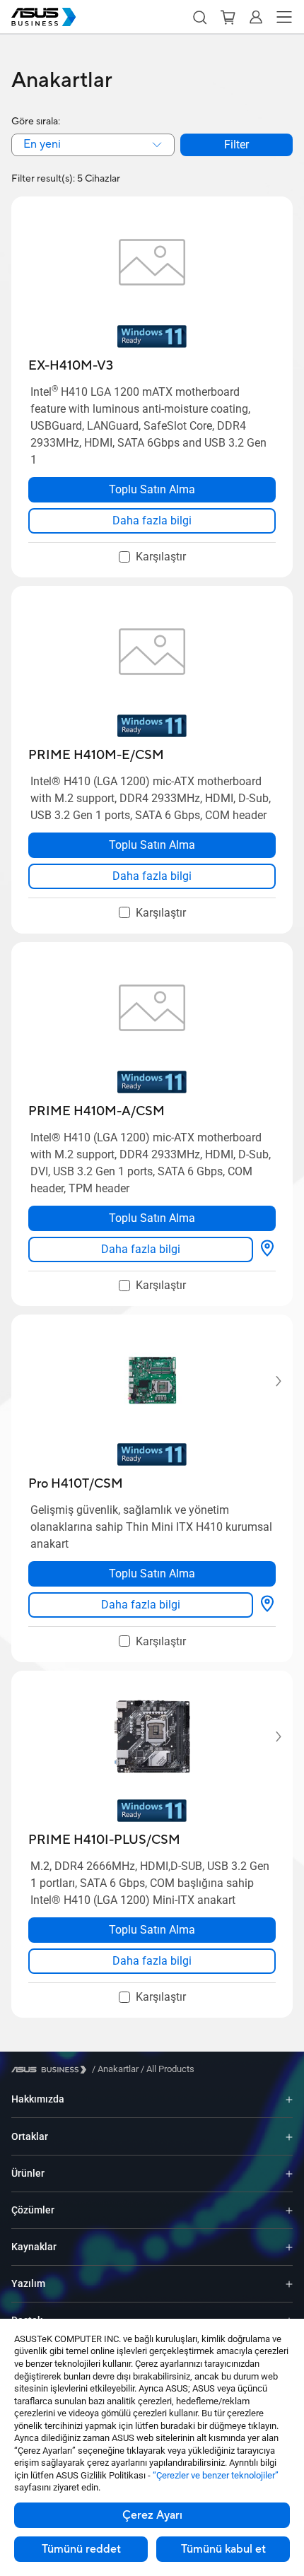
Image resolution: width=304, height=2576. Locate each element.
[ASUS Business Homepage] (44, 17)
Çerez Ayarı (152, 2515)
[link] (152, 521)
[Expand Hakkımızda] (289, 2099)
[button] (199, 17)
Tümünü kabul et (223, 2549)
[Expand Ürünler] (289, 2174)
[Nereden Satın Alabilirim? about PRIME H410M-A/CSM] (267, 1249)
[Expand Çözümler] (289, 2210)
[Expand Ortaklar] (289, 2136)
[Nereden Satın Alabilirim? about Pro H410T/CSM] (267, 1605)
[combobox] (93, 145)
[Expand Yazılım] (289, 2284)
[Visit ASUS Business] (52, 2070)
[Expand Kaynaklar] (289, 2247)
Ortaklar (30, 2136)
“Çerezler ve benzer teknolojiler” (216, 2475)
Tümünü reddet (81, 2549)
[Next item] (269, 1381)
